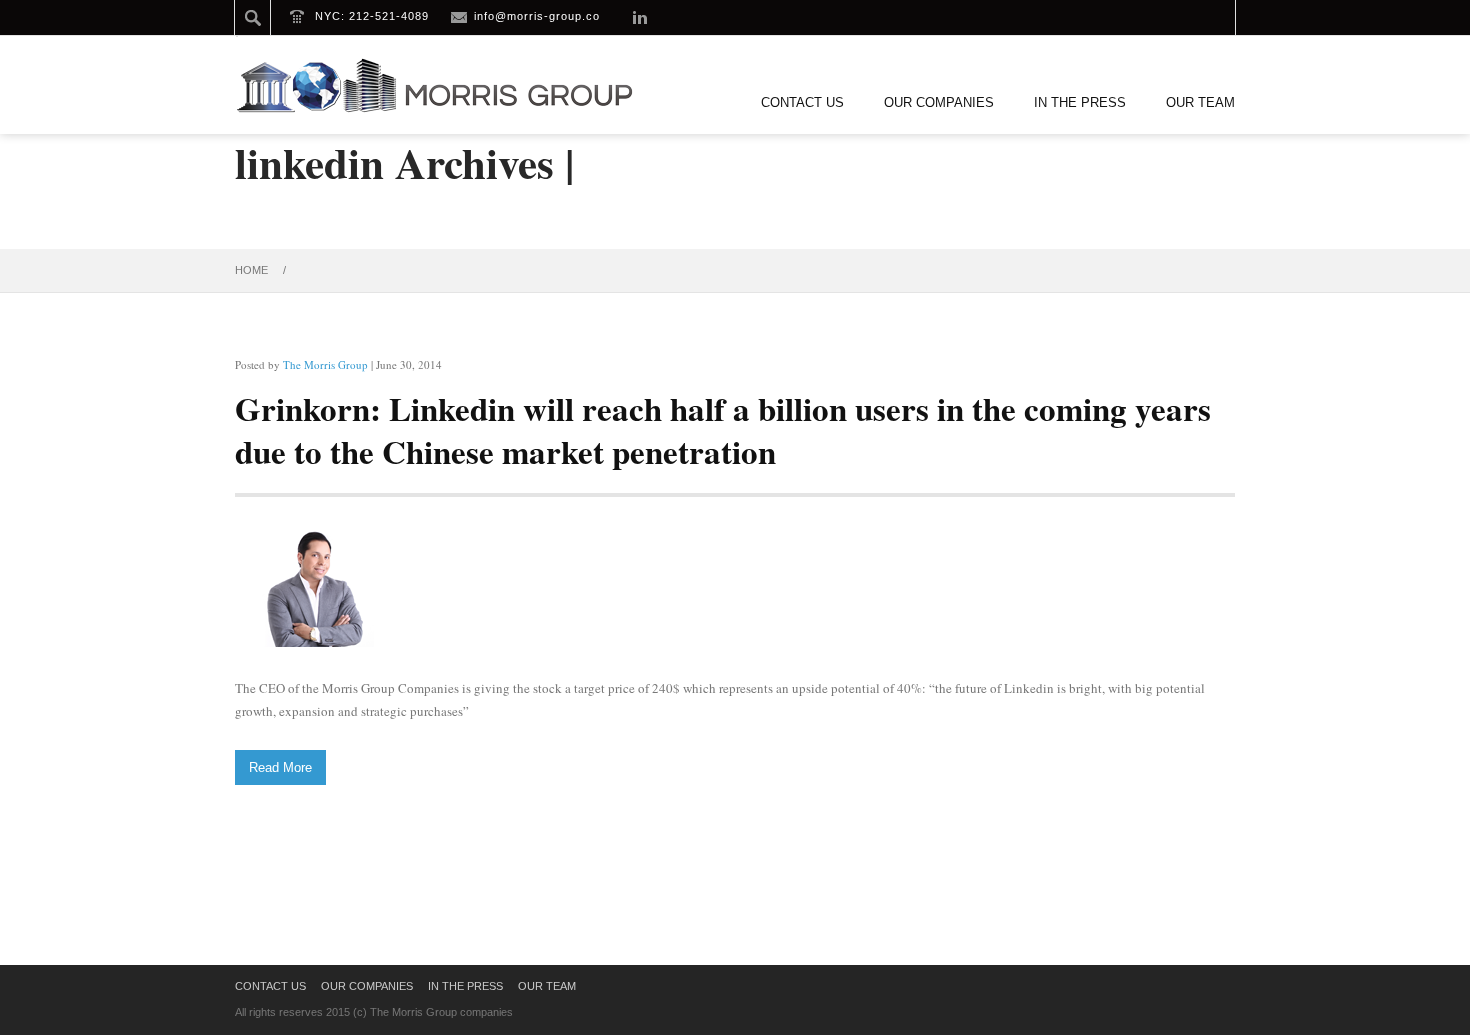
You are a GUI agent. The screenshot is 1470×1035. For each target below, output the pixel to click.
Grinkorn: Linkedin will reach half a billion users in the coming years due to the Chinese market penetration (723, 429)
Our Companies (939, 102)
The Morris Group (325, 364)
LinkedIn (640, 17)
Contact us (802, 102)
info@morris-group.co (537, 16)
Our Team (1200, 102)
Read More (280, 767)
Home (251, 270)
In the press (1080, 102)
